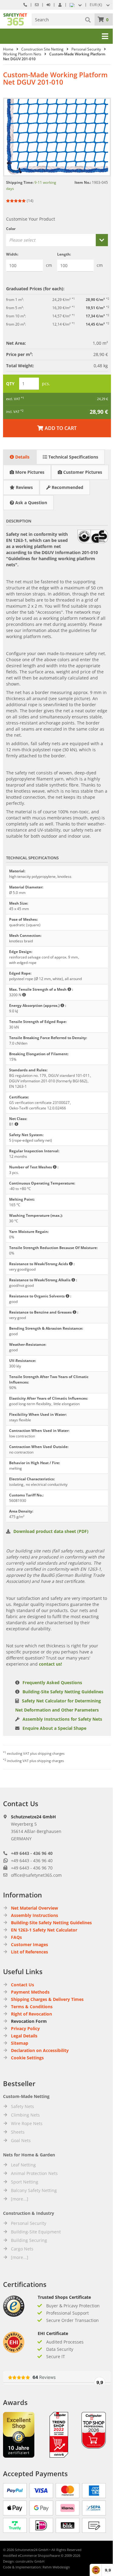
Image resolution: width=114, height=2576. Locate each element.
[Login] (48, 5)
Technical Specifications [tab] (73, 457)
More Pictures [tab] (29, 472)
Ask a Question (31, 503)
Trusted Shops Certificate (64, 2297)
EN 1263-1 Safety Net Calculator (44, 1930)
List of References (29, 1952)
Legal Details (24, 2036)
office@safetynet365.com (36, 1875)
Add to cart (57, 428)
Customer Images (29, 1944)
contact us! (50, 1664)
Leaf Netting (23, 2165)
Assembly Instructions (35, 1915)
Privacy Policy (25, 2028)
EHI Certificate (53, 2333)
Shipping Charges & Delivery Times (47, 1999)
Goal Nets (21, 2140)
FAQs (16, 1937)
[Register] (60, 5)
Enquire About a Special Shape (54, 1728)
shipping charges (51, 1753)
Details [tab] (22, 457)
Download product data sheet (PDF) (51, 1531)
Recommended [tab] (67, 487)
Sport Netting (25, 2182)
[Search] (88, 19)
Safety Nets (22, 2106)
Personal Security (29, 2223)
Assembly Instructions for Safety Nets (62, 1719)
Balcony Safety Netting (34, 2190)
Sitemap (20, 2043)
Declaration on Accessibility (40, 2050)
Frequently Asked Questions (52, 1682)
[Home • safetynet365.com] (15, 16)
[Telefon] (25, 5)
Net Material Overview (35, 1908)
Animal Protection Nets (34, 2173)
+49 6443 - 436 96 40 (32, 1853)
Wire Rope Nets (27, 2123)
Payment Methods (30, 1992)
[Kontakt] (37, 5)
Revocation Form (29, 2021)
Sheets (18, 2132)
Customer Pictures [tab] (82, 472)
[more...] (20, 2199)
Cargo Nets (22, 2249)
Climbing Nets (25, 2115)
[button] (100, 5)
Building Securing (29, 2240)
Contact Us (22, 1985)
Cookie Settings (27, 2058)
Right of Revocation (31, 2014)
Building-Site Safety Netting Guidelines (63, 1692)
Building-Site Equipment (36, 2232)
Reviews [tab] (24, 487)
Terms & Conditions (32, 2007)
